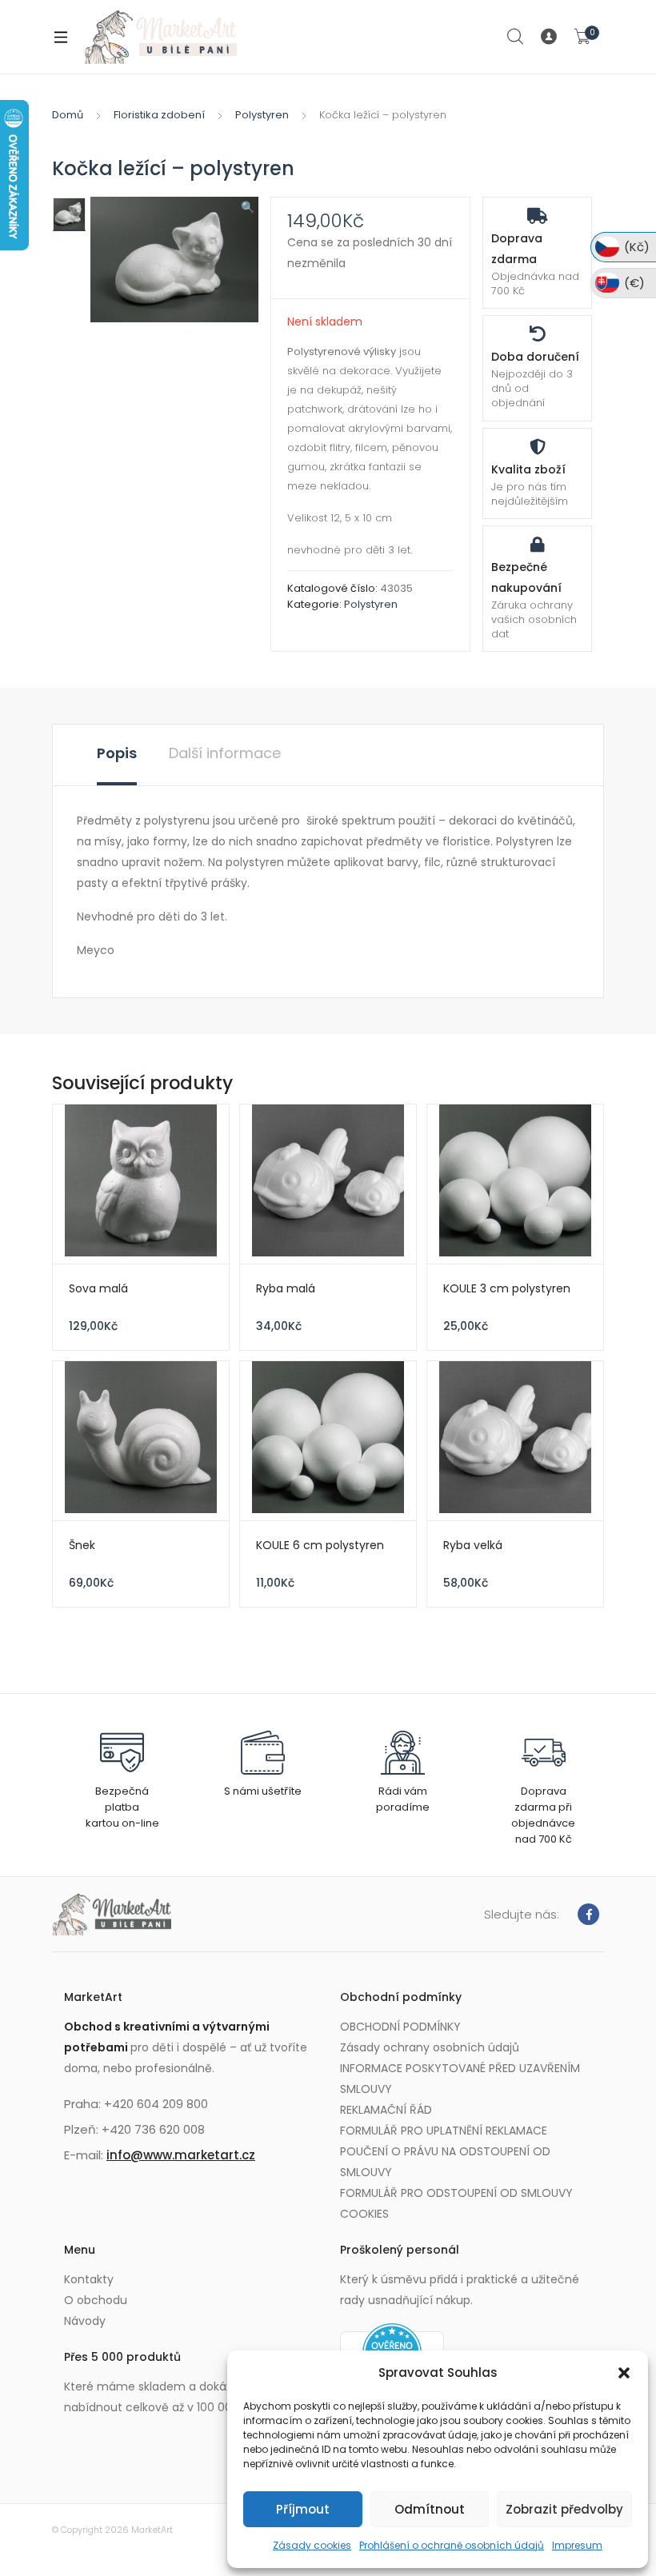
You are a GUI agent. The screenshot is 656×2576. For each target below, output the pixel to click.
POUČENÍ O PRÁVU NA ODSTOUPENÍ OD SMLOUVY (445, 2162)
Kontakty (89, 2279)
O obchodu (96, 2300)
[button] (624, 2373)
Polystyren (262, 115)
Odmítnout (430, 2509)
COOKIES (364, 2214)
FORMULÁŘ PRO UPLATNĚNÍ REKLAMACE (444, 2131)
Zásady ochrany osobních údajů (430, 2047)
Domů (68, 115)
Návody (85, 2321)
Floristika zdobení (159, 115)
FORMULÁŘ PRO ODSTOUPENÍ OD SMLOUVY (456, 2193)
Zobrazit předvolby (564, 2509)
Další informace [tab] (225, 753)
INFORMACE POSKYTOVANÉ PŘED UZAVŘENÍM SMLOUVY (460, 2079)
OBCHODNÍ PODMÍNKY (400, 2027)
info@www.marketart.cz (181, 2155)
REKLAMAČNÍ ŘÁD (386, 2110)
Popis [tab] (117, 753)
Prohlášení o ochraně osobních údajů (452, 2545)
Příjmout (303, 2509)
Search (516, 37)
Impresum (577, 2545)
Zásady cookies (312, 2545)
